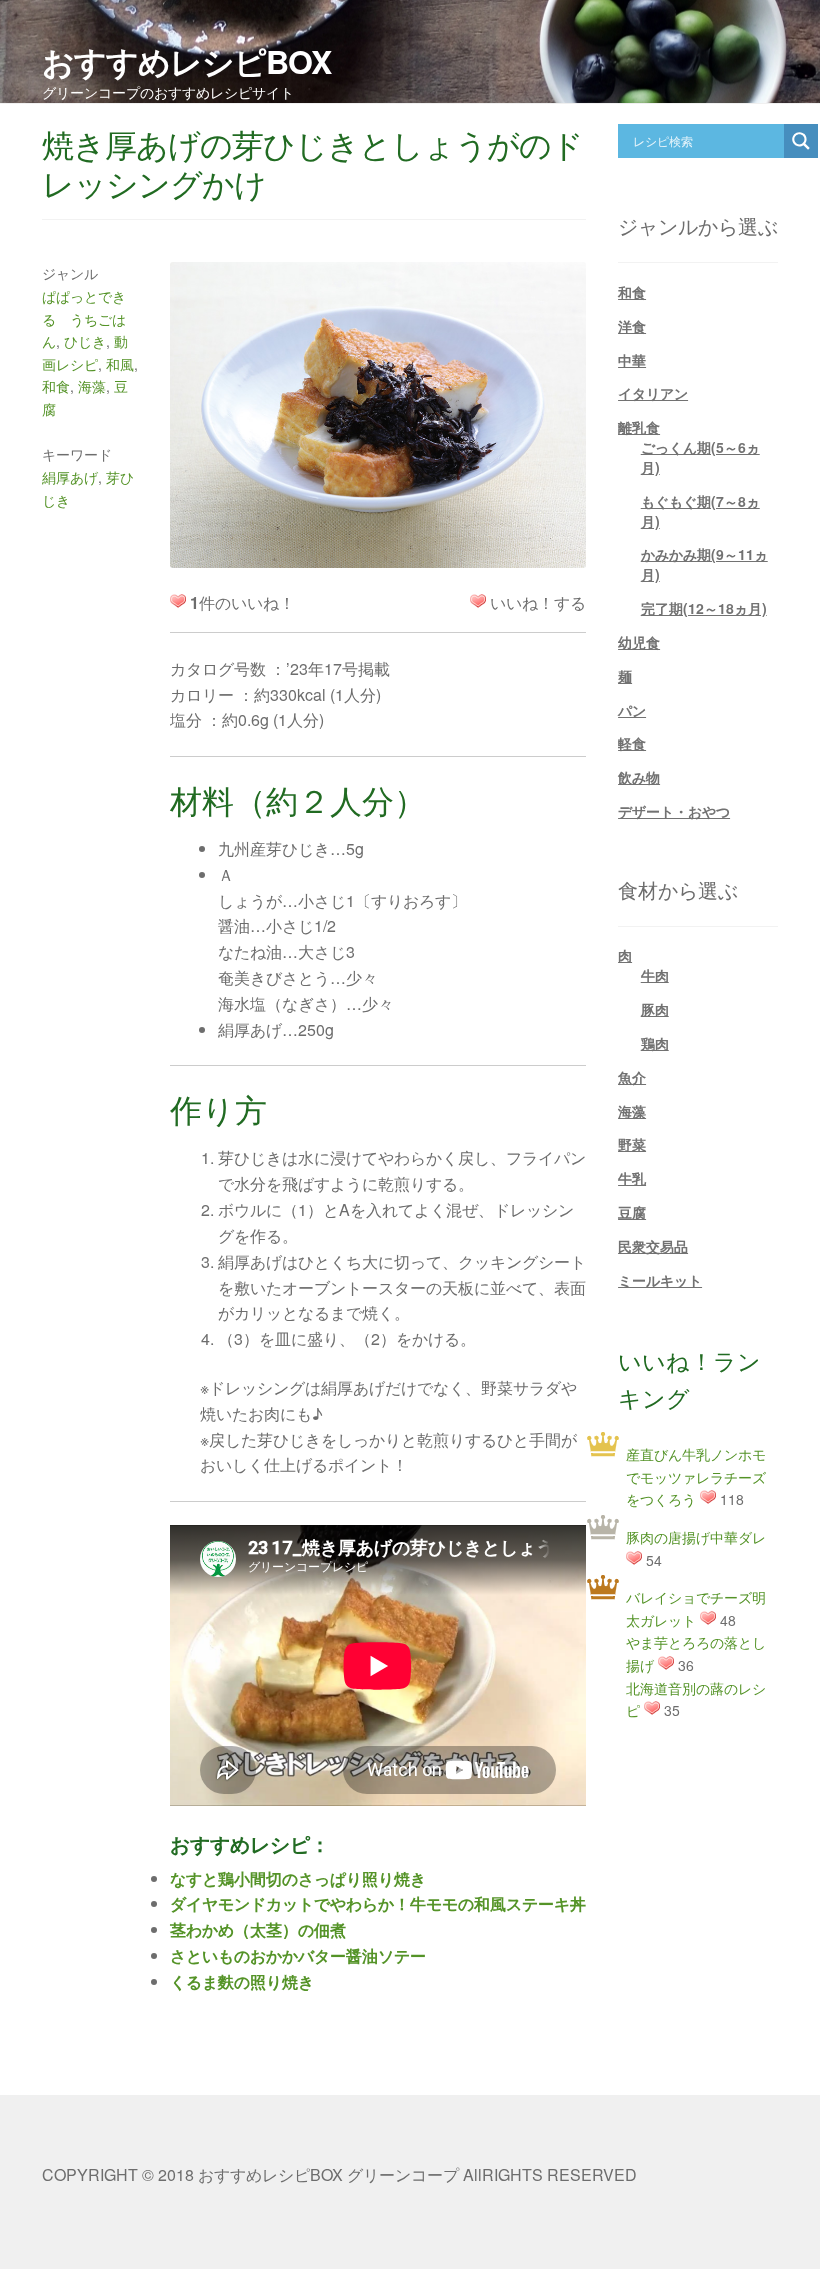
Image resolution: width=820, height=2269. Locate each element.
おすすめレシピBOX (186, 61)
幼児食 (639, 642)
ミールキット (660, 1280)
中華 (632, 360)
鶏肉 (655, 1043)
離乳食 (639, 427)
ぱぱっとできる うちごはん (84, 318)
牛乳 (632, 1178)
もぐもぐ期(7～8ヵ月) (700, 511)
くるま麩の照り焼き (242, 1981)
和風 (120, 364)
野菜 (632, 1144)
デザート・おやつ (674, 811)
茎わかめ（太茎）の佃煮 (258, 1929)
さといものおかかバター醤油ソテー (298, 1955)
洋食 (632, 326)
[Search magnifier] (801, 141)
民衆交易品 (653, 1246)
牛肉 (655, 975)
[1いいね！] (478, 601)
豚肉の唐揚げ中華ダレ (696, 1537)
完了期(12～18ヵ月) (704, 608)
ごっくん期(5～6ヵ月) (700, 457)
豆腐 (632, 1212)
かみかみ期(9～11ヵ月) (704, 564)
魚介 (632, 1077)
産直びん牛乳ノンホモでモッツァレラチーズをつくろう (696, 1476)
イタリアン (653, 393)
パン (632, 710)
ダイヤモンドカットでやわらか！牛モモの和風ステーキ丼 (378, 1903)
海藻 (92, 386)
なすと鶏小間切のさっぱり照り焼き (298, 1878)
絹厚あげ (70, 477)
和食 (56, 386)
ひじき (85, 341)
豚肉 (655, 1009)
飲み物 (639, 777)
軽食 (632, 743)
